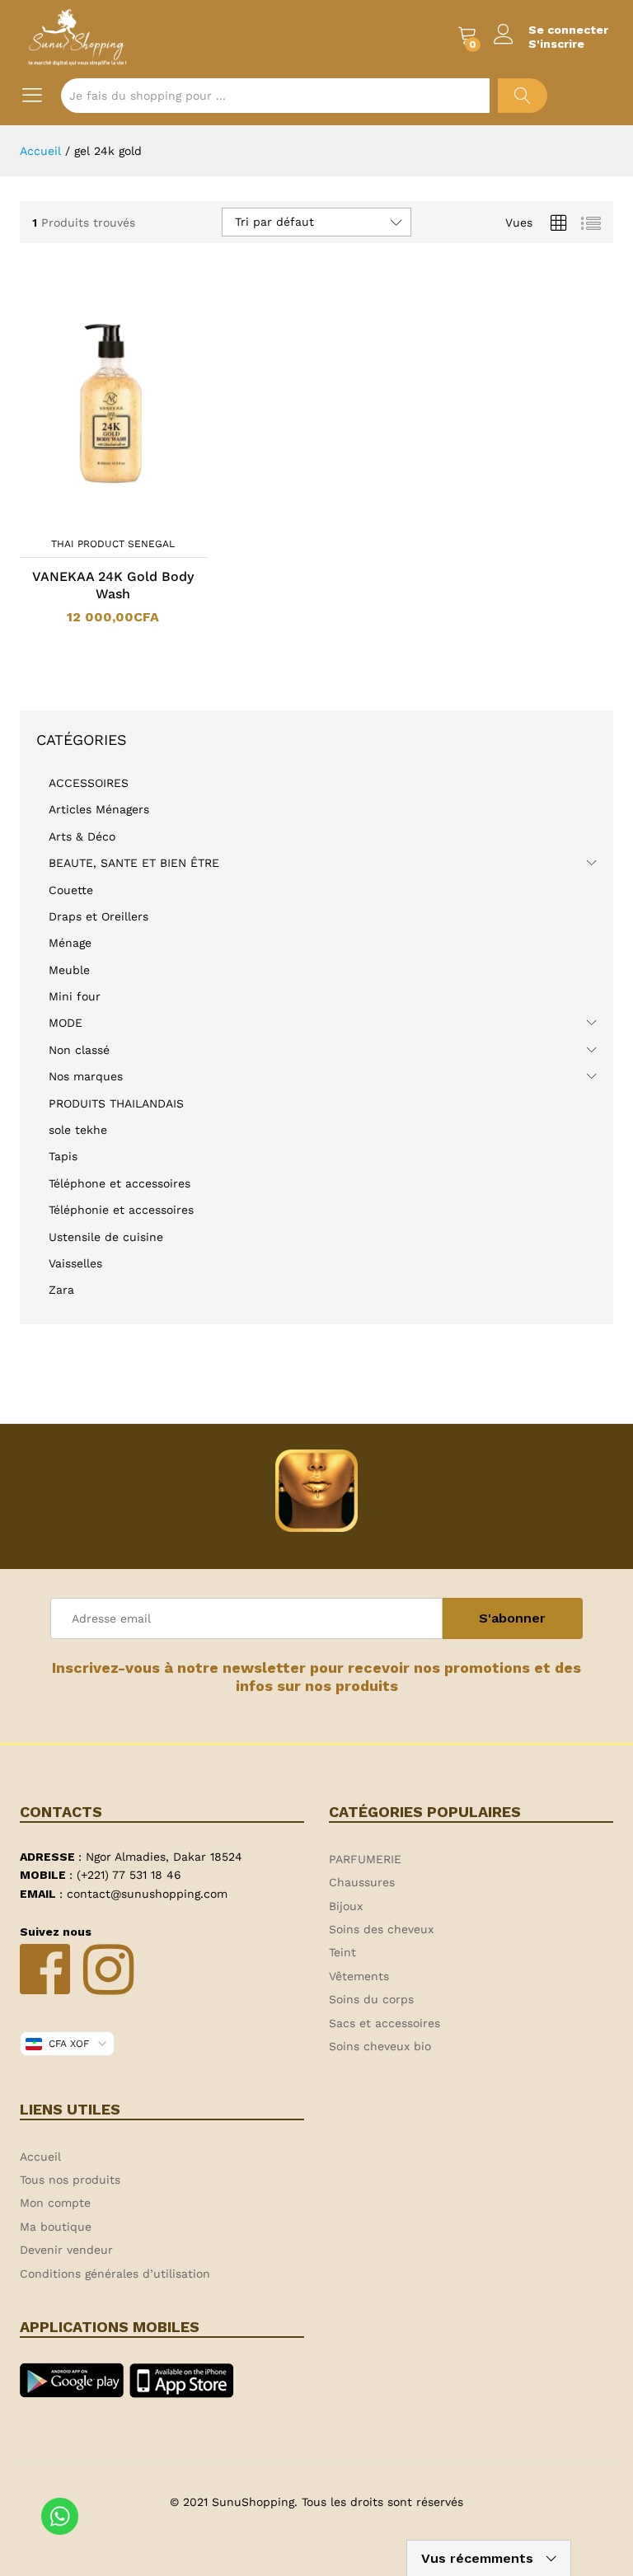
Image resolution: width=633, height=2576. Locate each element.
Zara (61, 1290)
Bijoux (346, 1906)
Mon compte (55, 2203)
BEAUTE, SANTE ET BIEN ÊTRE (134, 863)
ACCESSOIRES (89, 783)
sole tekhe (78, 1130)
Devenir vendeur (66, 2250)
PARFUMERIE (365, 1859)
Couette (71, 890)
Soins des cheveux (381, 1929)
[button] (91, 518)
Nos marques (86, 1076)
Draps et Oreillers (98, 916)
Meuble (69, 970)
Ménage (70, 943)
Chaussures (362, 1882)
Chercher (523, 96)
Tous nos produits (70, 2180)
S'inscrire (556, 44)
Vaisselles (75, 1263)
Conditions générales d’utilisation (115, 2274)
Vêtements (359, 1976)
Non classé (79, 1050)
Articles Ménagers (99, 809)
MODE (66, 1023)
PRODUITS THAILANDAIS (116, 1103)
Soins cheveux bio (380, 2046)
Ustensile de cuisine (106, 1237)
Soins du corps (371, 1999)
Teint (342, 1952)
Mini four (75, 996)
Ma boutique (56, 2227)
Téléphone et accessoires (120, 1183)
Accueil (40, 2157)
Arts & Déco (82, 836)
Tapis (63, 1156)
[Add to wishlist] (129, 518)
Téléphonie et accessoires (121, 1210)
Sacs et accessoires (384, 2023)
